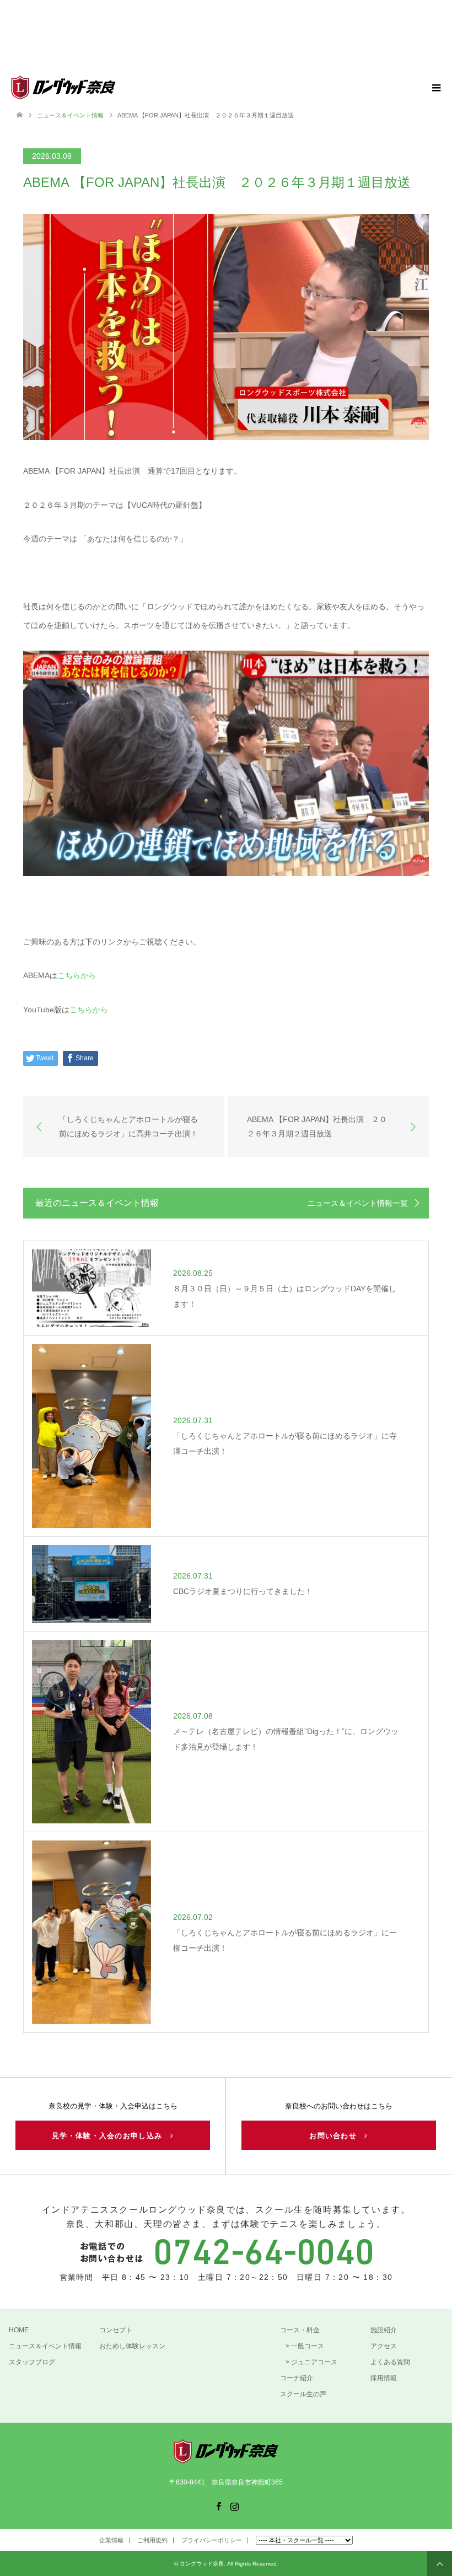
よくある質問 (390, 2362)
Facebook (218, 2505)
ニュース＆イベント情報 (45, 2346)
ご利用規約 (152, 2540)
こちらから (77, 975)
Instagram (234, 2505)
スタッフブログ (32, 2362)
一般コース (308, 2346)
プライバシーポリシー (212, 2540)
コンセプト (116, 2330)
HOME (19, 2330)
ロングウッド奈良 (202, 2564)
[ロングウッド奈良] (115, 88)
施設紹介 (384, 2330)
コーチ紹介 (297, 2378)
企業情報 (111, 2540)
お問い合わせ (337, 2136)
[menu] (435, 88)
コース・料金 (300, 2330)
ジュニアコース (314, 2362)
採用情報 (384, 2378)
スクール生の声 (303, 2394)
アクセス (384, 2346)
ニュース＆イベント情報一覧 (358, 1203)
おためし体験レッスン (132, 2346)
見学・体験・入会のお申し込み (111, 2136)
